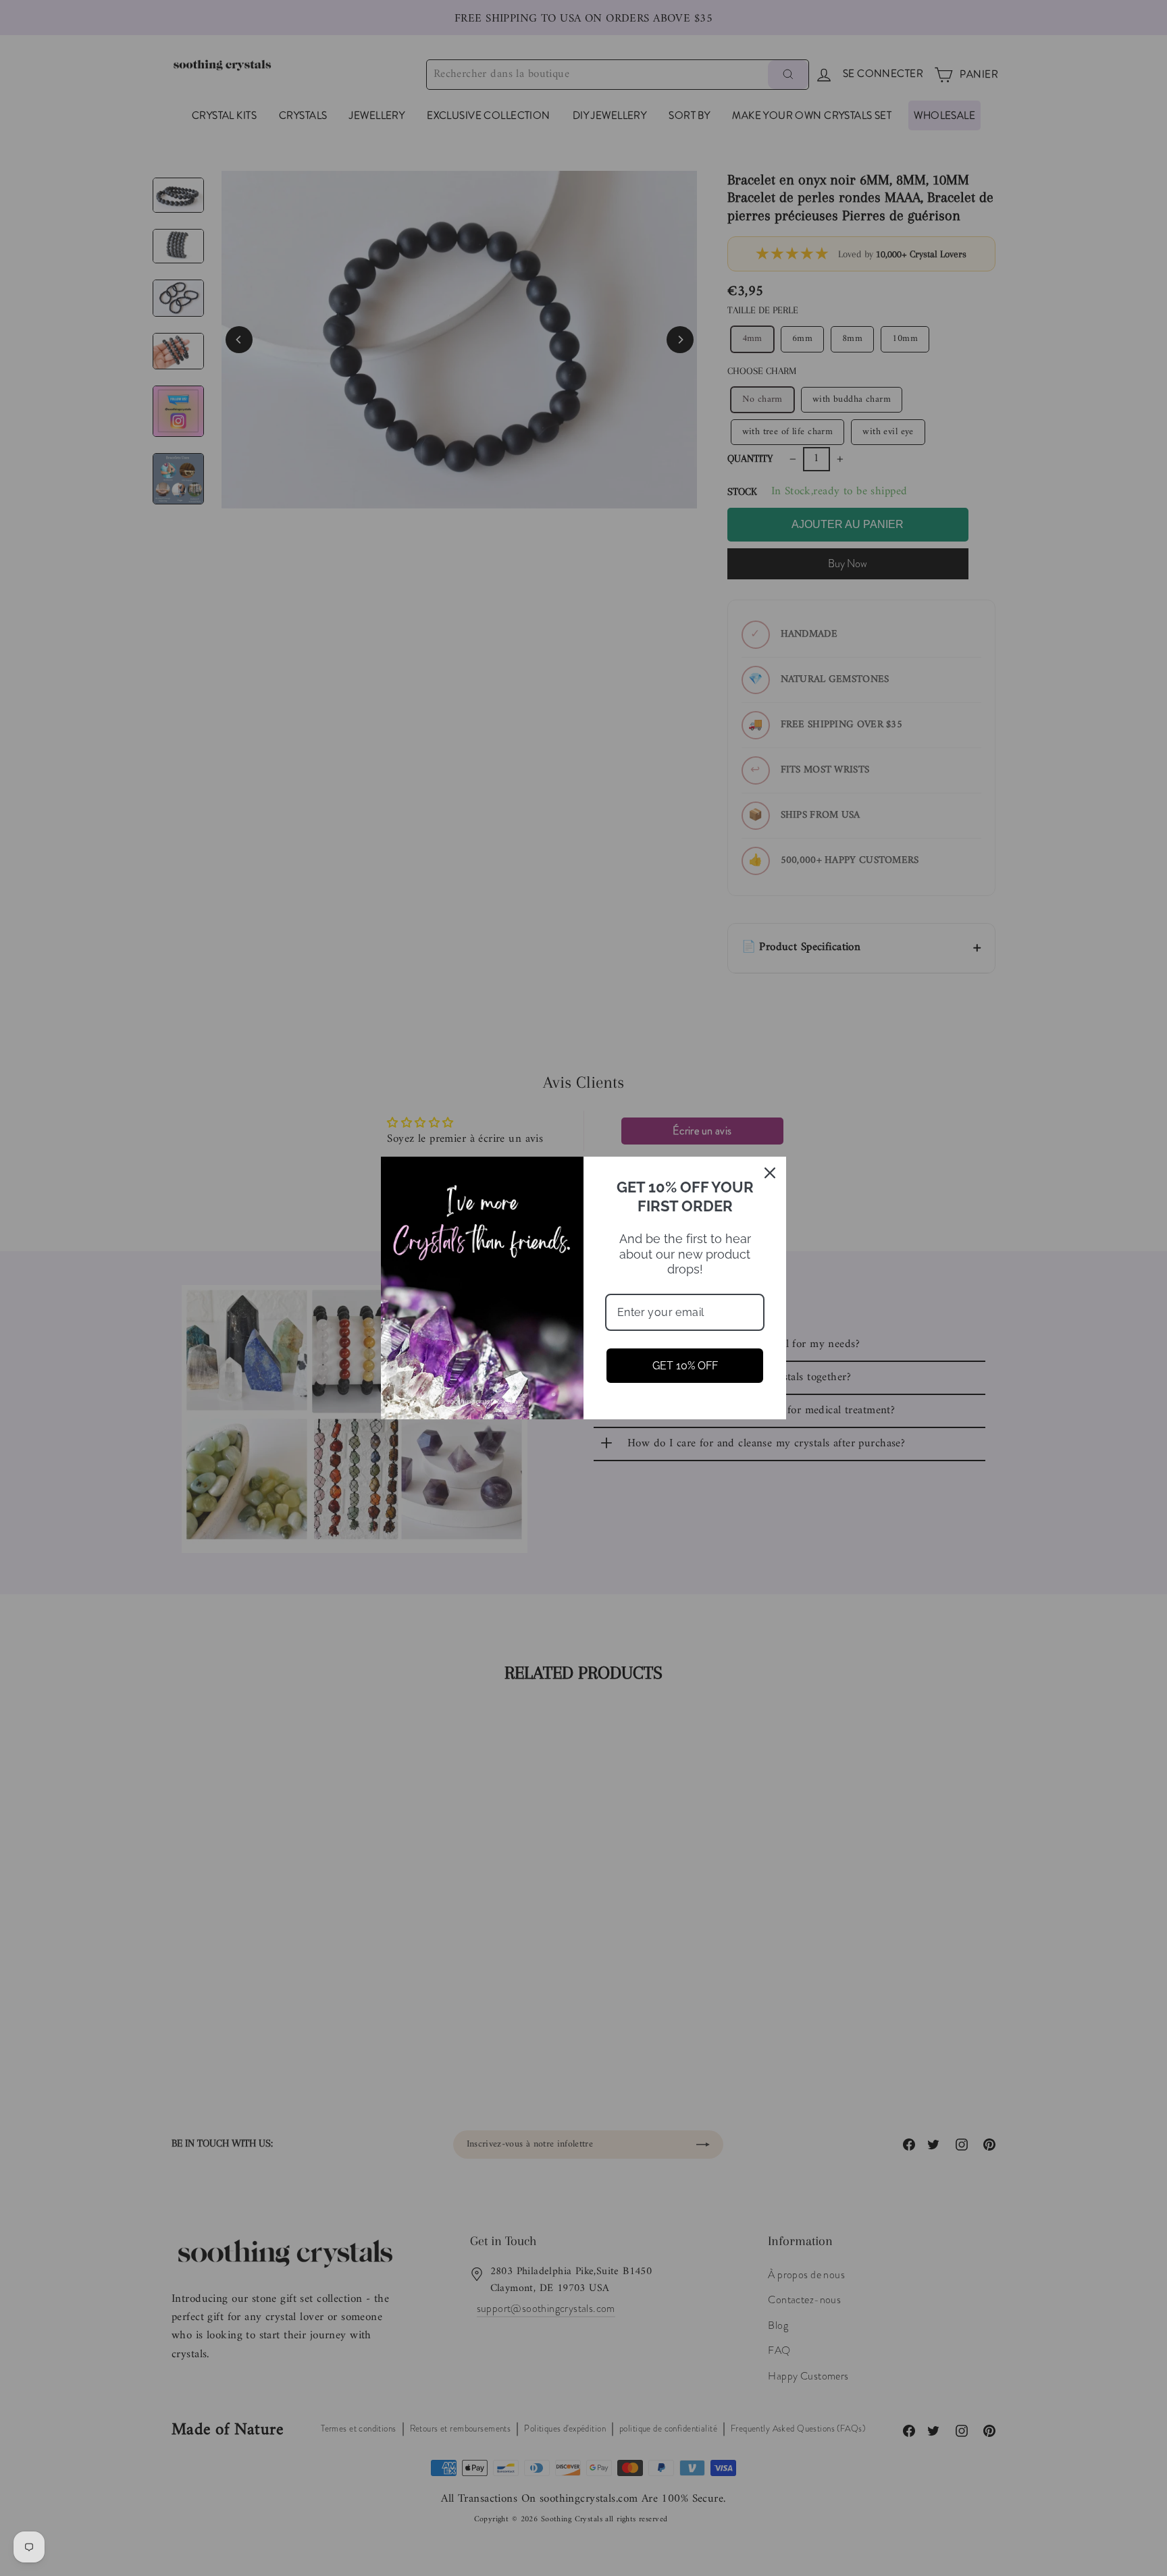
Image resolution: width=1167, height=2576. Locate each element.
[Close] (770, 1173)
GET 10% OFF (685, 1366)
